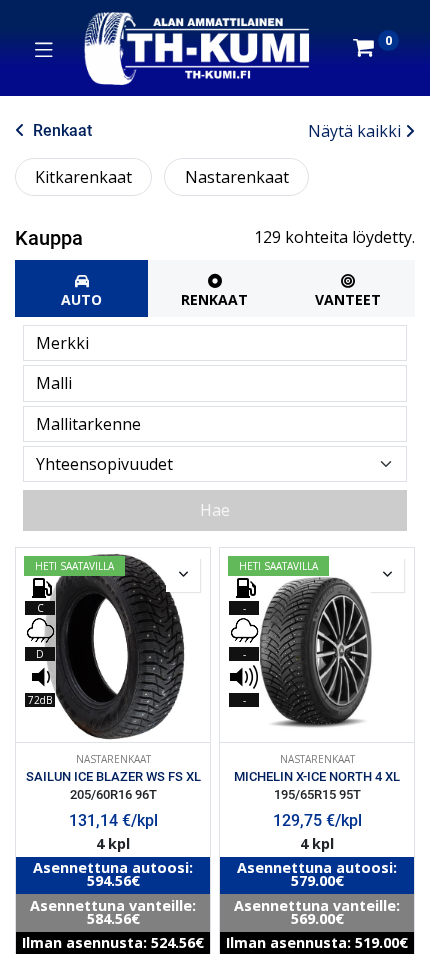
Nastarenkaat (237, 177)
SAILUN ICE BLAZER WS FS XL (113, 776)
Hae (215, 510)
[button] (183, 575)
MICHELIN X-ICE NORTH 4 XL (317, 776)
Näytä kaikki (354, 131)
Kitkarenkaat (83, 177)
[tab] (81, 288)
